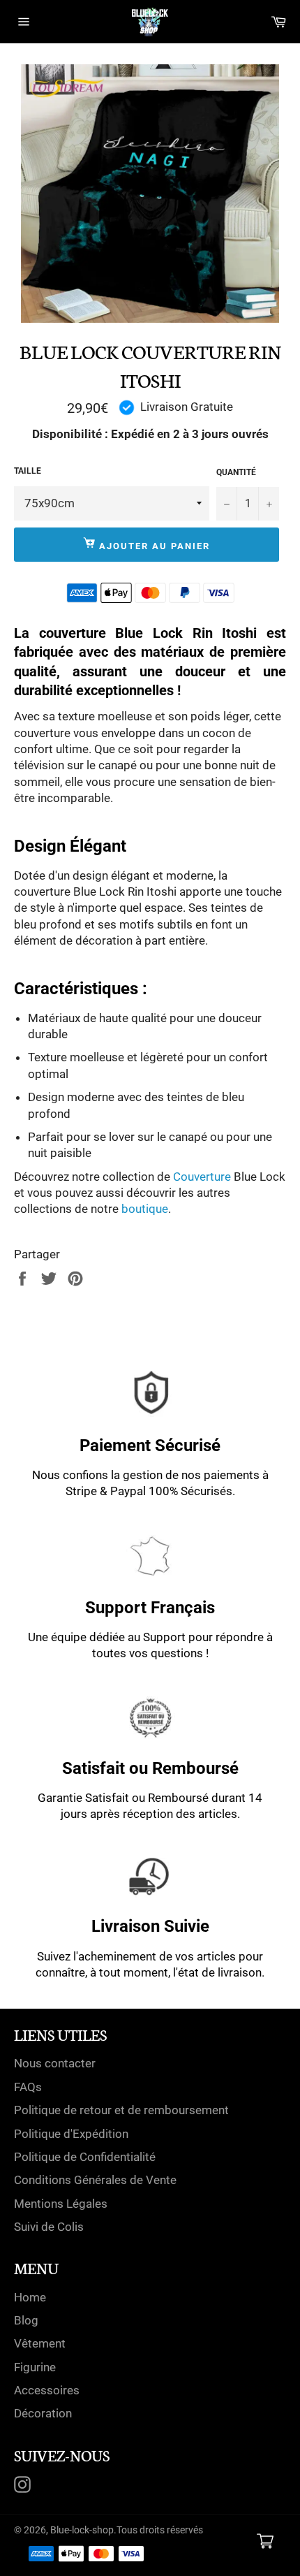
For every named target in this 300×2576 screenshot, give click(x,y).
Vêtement (40, 2343)
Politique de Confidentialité (85, 2157)
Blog (26, 2320)
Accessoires (47, 2390)
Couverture (202, 1177)
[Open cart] (265, 2541)
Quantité (236, 472)
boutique (145, 1209)
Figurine (35, 2367)
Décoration (43, 2413)
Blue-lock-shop (82, 2530)
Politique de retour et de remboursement (121, 2110)
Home (30, 2297)
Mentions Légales (61, 2204)
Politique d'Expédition (71, 2134)
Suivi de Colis (49, 2227)
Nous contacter (55, 2063)
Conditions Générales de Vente (95, 2180)
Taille (28, 471)
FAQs (28, 2087)
